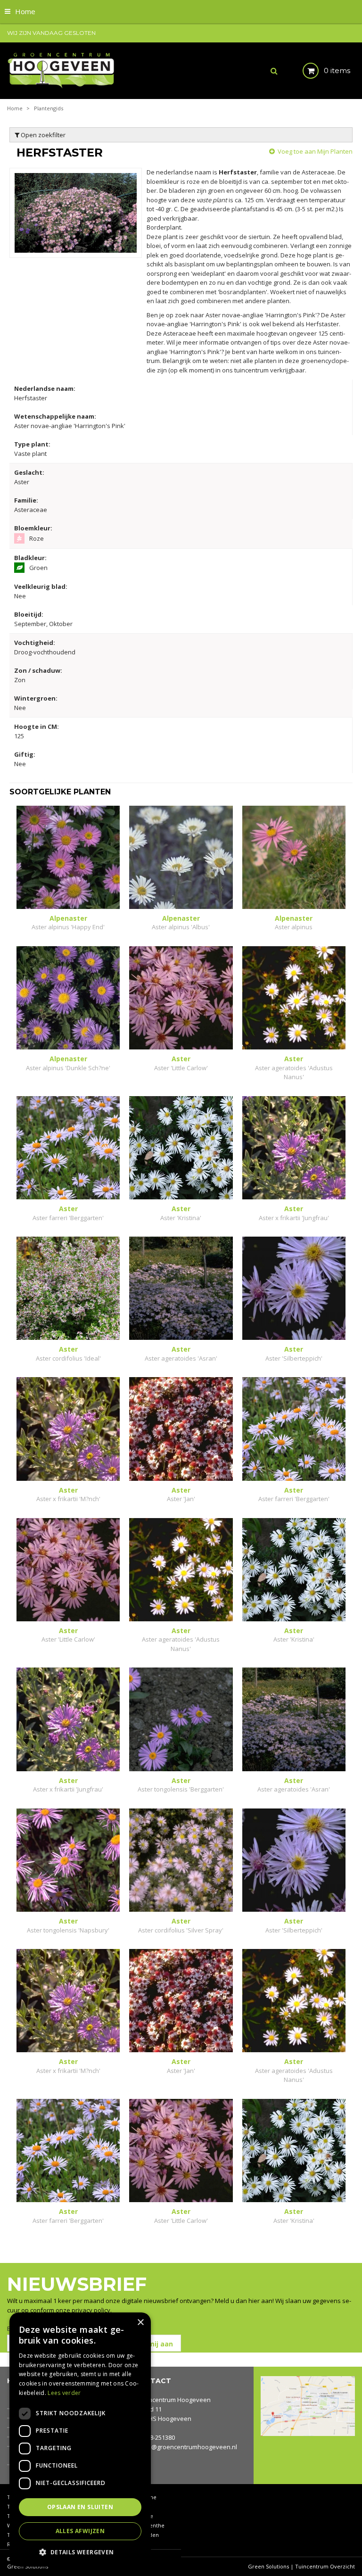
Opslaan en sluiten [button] (80, 2507)
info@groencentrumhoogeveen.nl (189, 2447)
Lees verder (64, 2393)
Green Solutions (268, 2566)
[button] (80, 2552)
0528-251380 (157, 2437)
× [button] (140, 2323)
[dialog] (80, 2440)
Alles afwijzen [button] (80, 2531)
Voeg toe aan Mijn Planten (315, 151)
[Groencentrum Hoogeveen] (62, 70)
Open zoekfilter (42, 135)
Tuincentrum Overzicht (325, 2566)
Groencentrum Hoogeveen (172, 2400)
